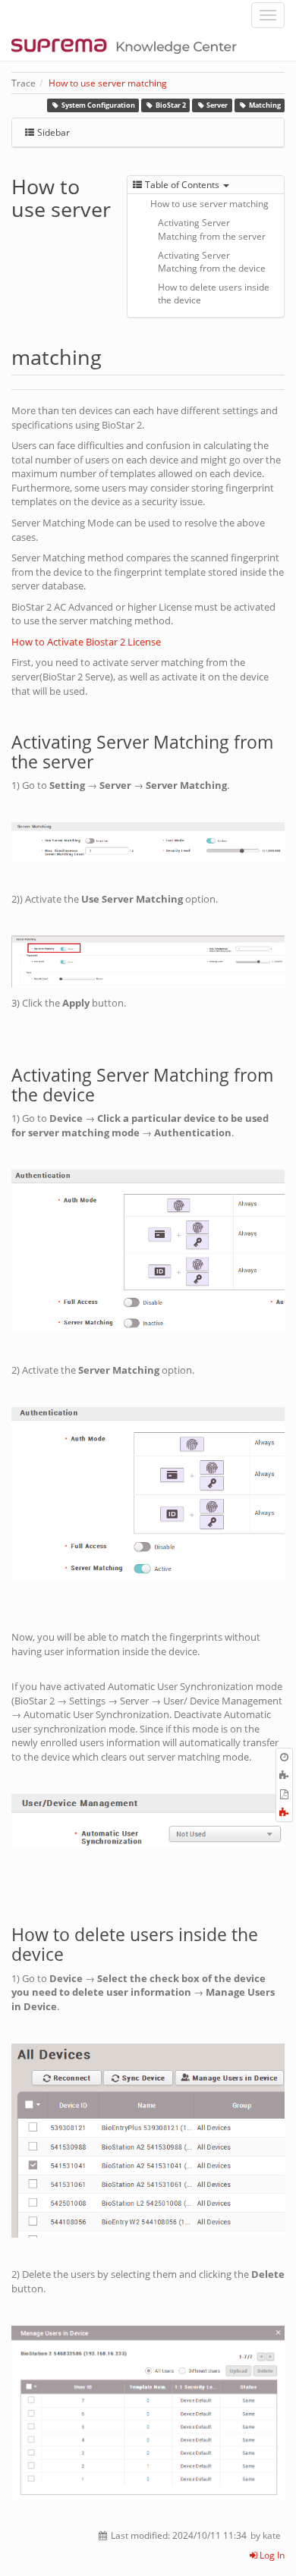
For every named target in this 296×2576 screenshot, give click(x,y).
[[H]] (128, 46)
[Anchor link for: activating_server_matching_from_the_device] (104, 1093)
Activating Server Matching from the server (212, 229)
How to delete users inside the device (214, 294)
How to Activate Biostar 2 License (86, 642)
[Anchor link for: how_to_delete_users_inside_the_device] (72, 1953)
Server (217, 105)
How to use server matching (108, 83)
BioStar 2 (171, 105)
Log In (271, 2555)
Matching (265, 105)
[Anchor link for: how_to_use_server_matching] (112, 356)
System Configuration (98, 105)
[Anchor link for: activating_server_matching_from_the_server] (102, 760)
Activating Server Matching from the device (212, 262)
